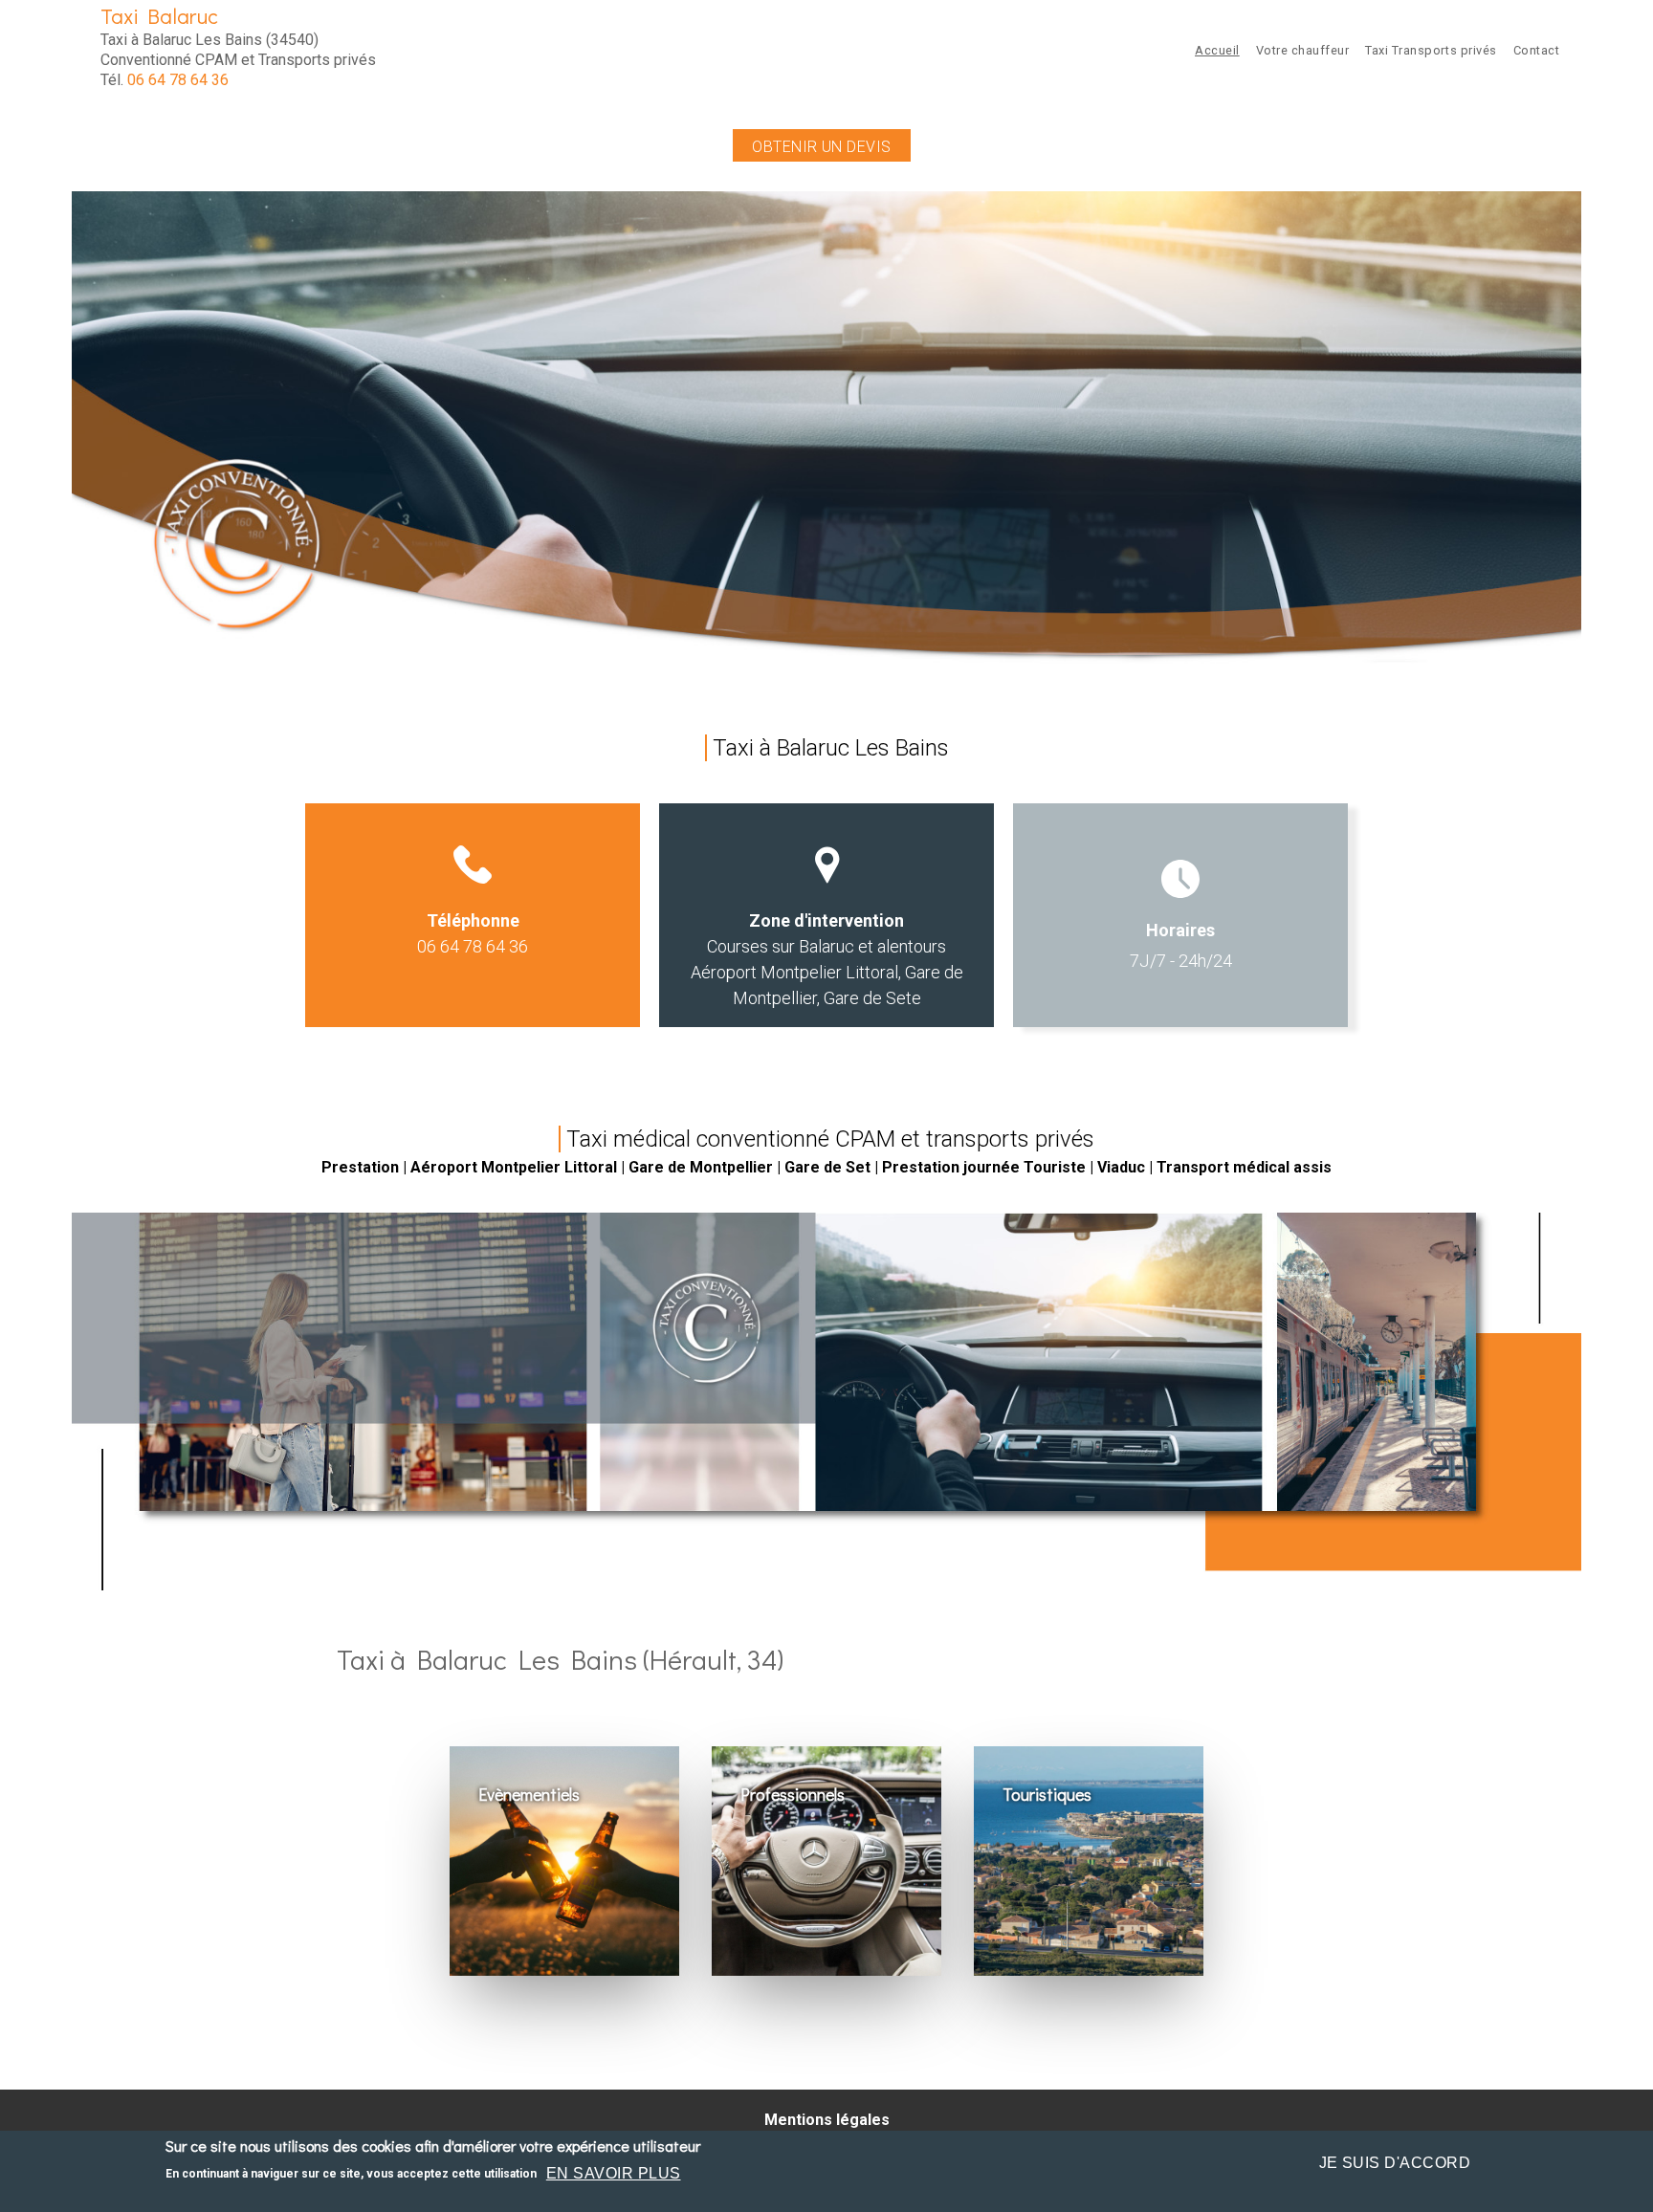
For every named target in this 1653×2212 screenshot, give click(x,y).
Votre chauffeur (1303, 50)
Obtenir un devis (822, 147)
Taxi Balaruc (159, 16)
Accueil (1217, 50)
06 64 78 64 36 (178, 80)
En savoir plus (614, 2173)
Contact (1537, 50)
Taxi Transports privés (1431, 50)
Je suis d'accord (1395, 2163)
